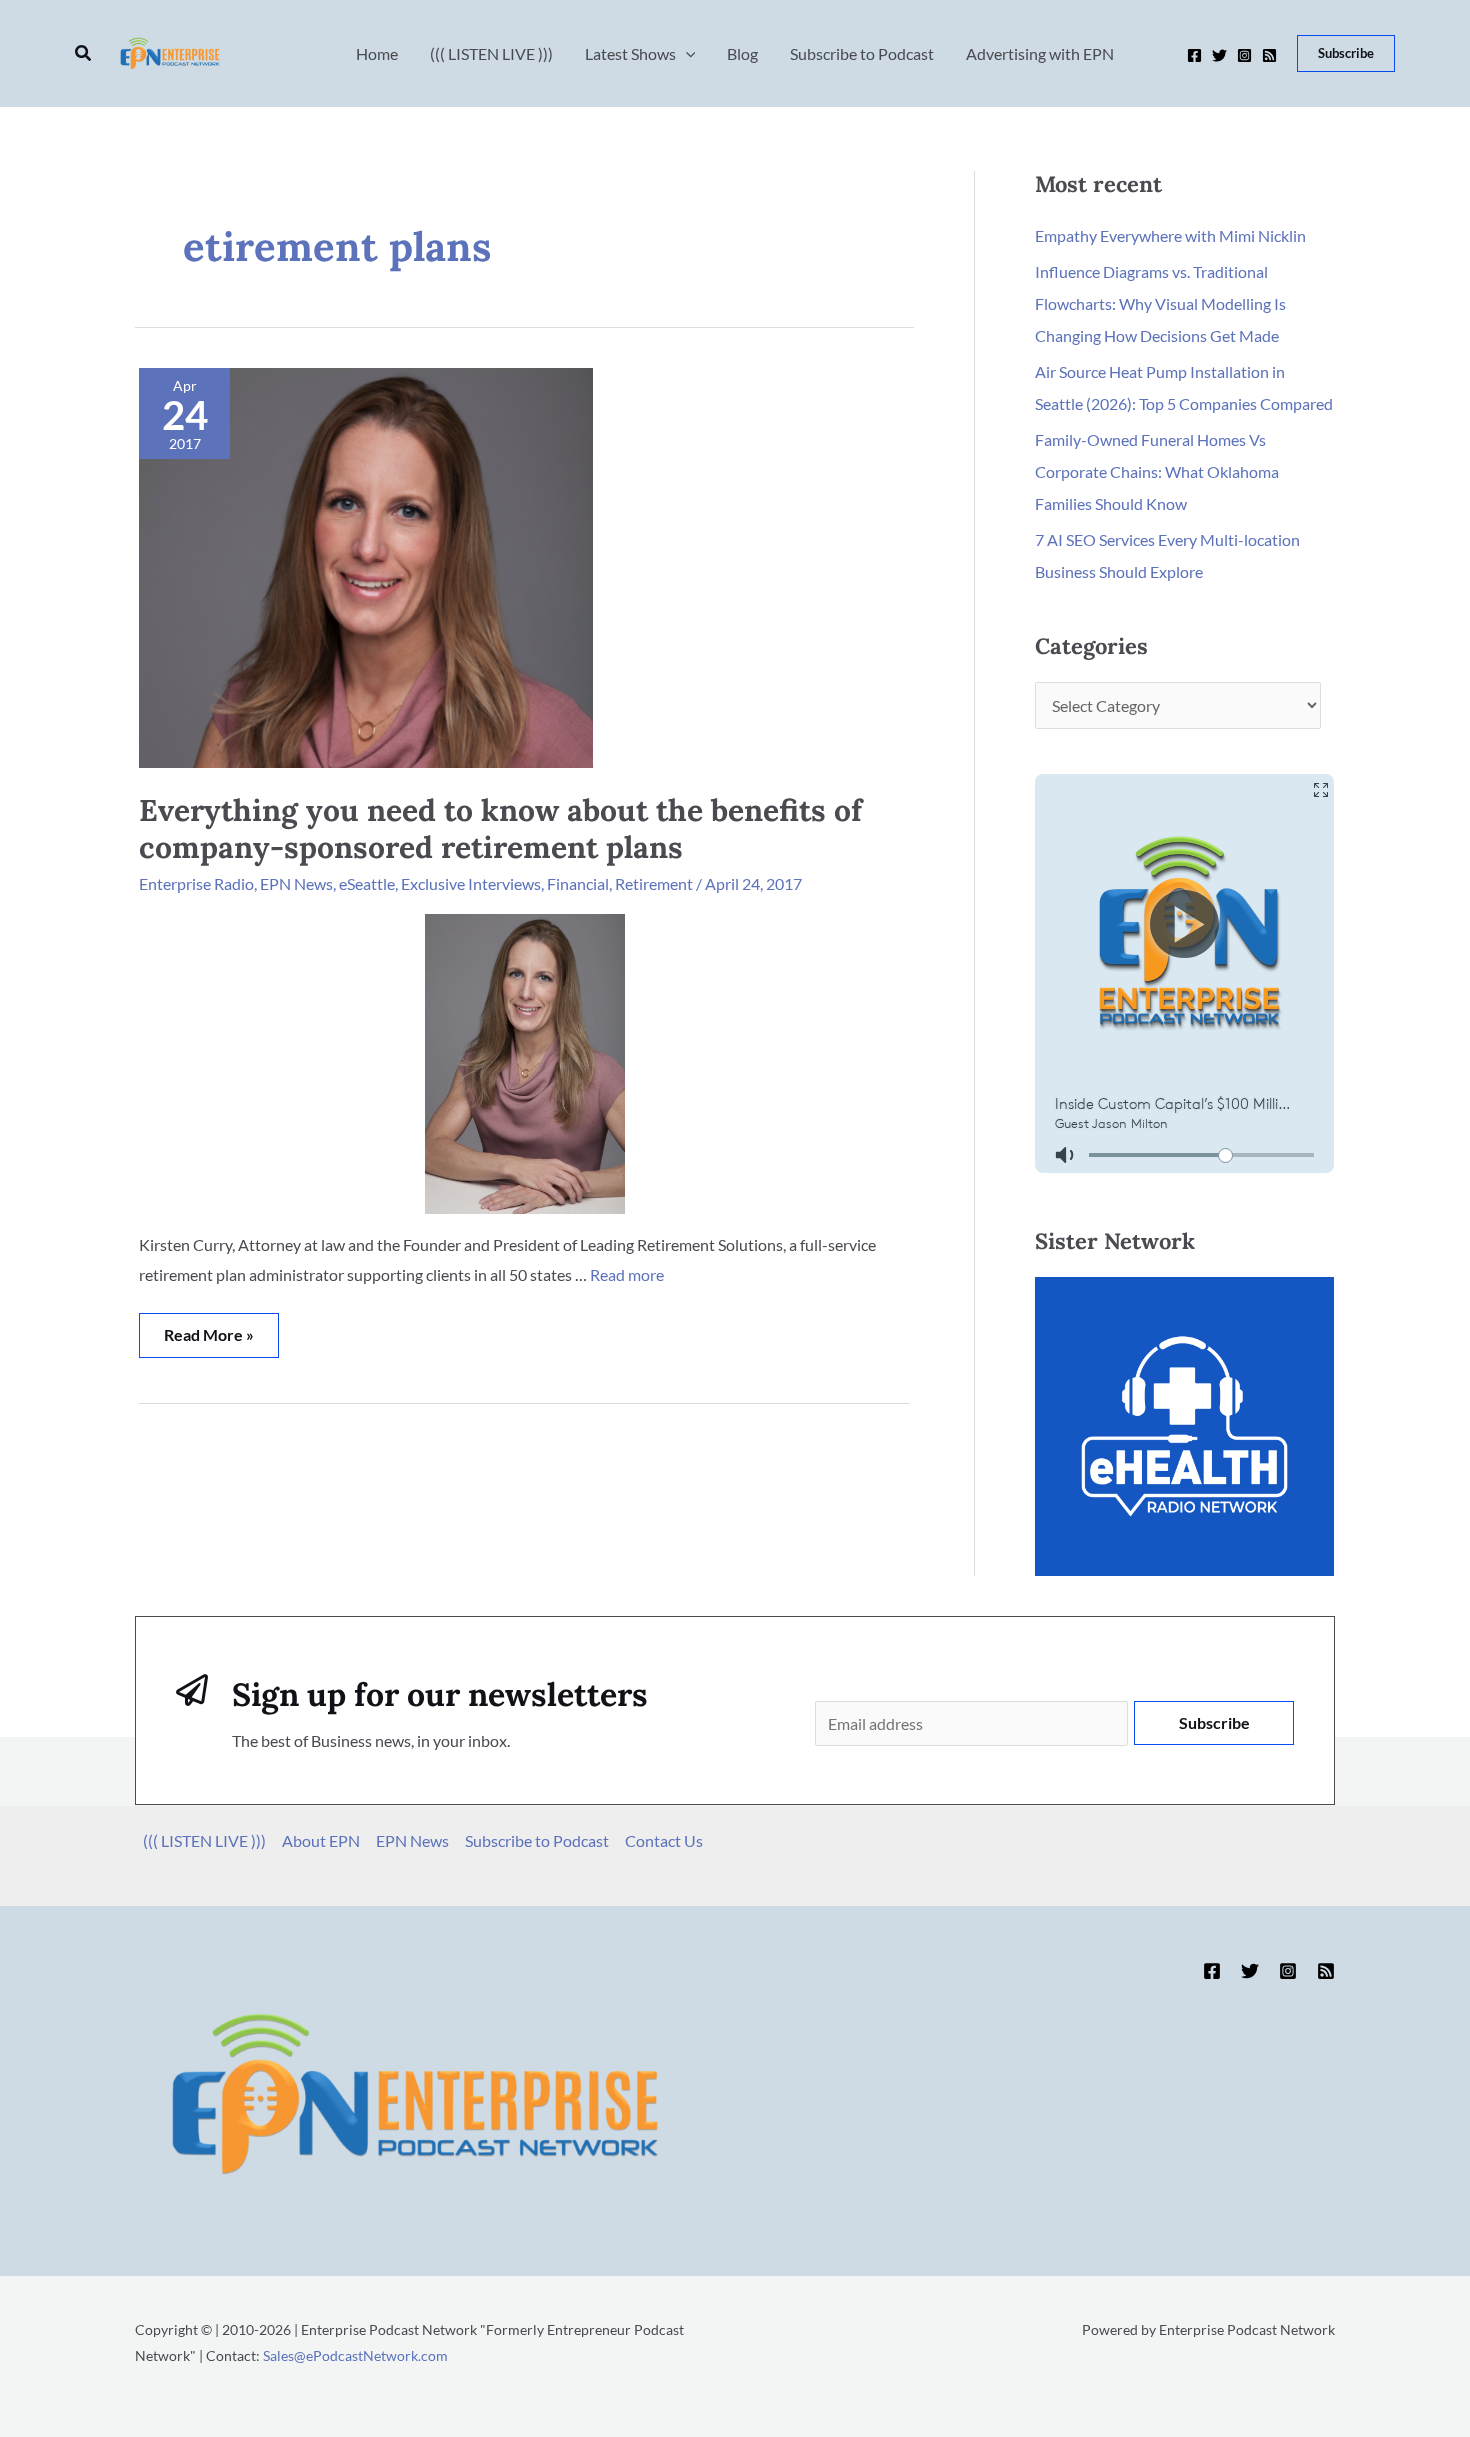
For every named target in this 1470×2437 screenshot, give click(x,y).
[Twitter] (1219, 55)
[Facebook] (1194, 55)
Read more (627, 1274)
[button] (84, 53)
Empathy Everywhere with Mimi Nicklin (1170, 235)
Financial (578, 883)
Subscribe (1214, 1722)
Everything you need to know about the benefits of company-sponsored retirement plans (500, 828)
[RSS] (1269, 55)
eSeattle (367, 883)
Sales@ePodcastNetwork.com (355, 2355)
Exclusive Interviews (471, 883)
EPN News (296, 883)
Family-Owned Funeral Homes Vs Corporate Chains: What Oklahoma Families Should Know (1157, 471)
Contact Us (664, 1840)
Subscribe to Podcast (537, 1840)
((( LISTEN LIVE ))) (204, 1840)
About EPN (321, 1840)
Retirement (654, 883)
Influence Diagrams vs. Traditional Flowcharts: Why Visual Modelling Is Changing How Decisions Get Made (1160, 303)
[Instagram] (1244, 55)
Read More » (208, 1328)
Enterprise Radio (196, 883)
